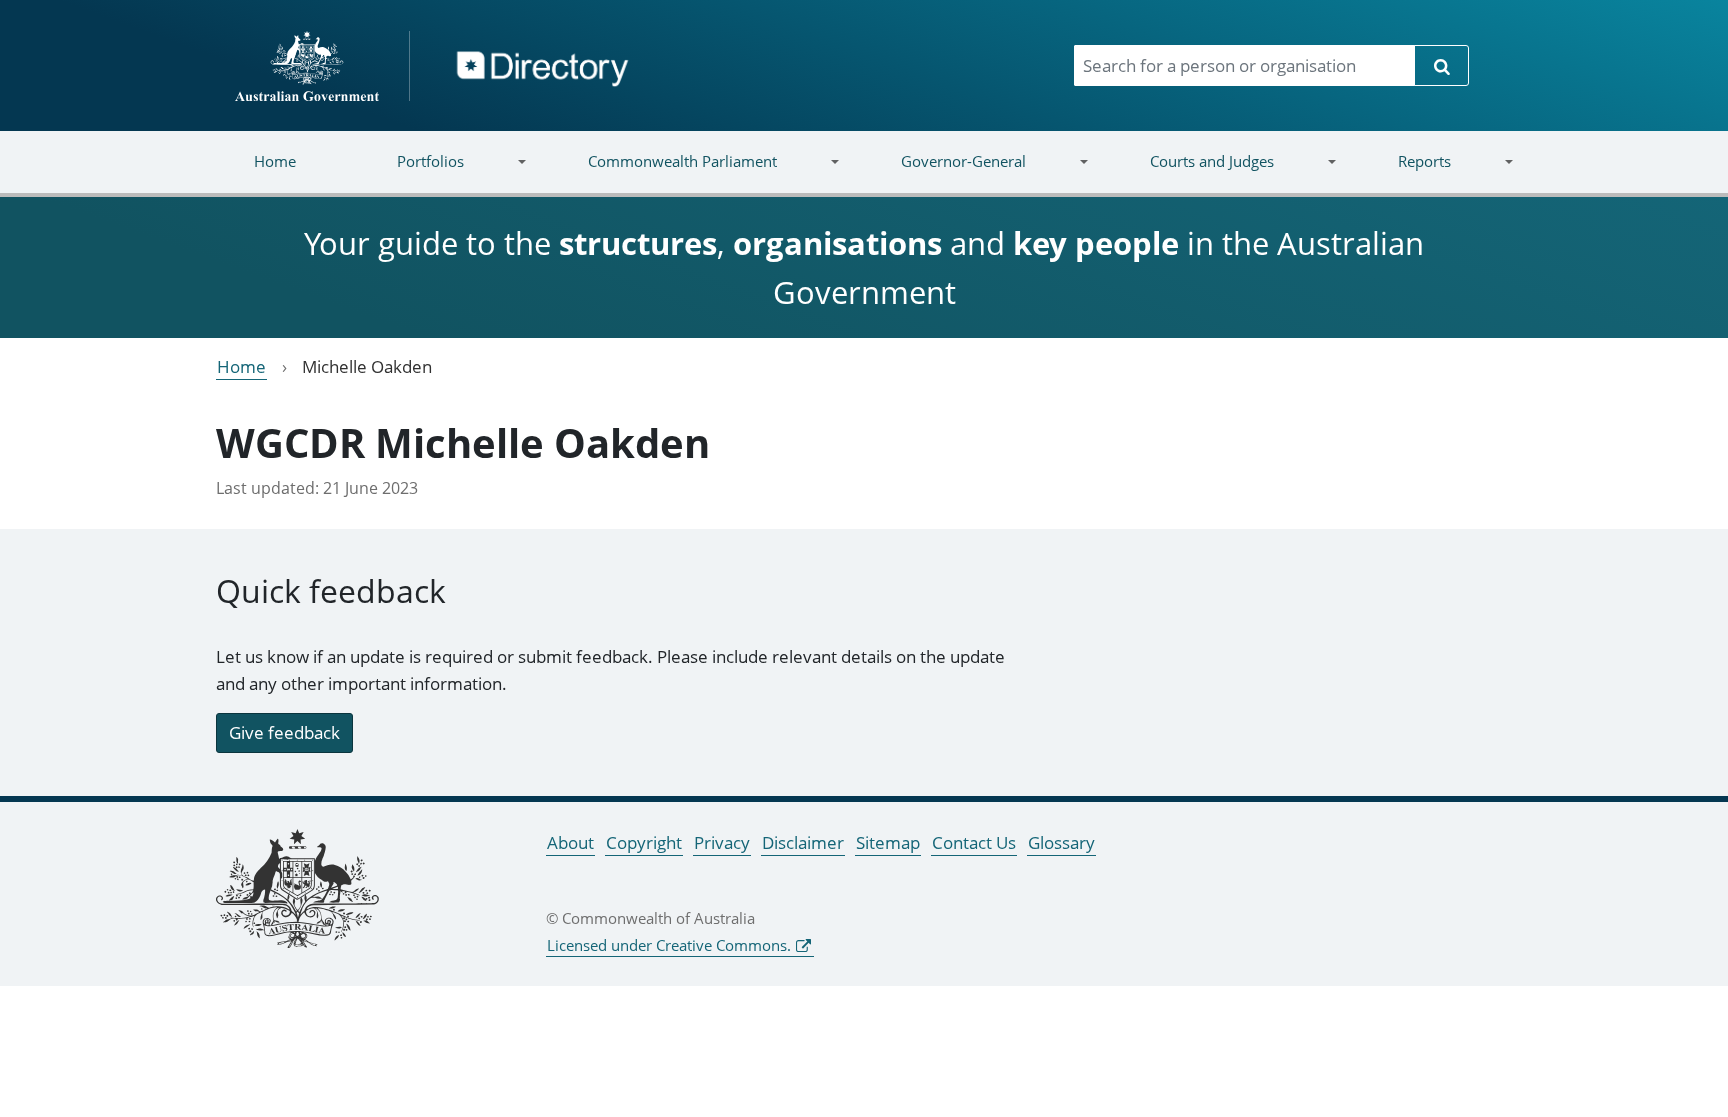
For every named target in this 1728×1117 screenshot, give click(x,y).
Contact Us (974, 842)
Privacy (722, 842)
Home (275, 161)
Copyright (644, 842)
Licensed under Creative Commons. (669, 945)
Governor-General (938, 173)
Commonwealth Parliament (657, 173)
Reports (1398, 173)
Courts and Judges (1186, 173)
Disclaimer (803, 842)
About (570, 842)
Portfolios (405, 173)
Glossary (1061, 842)
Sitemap (888, 842)
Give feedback (284, 732)
